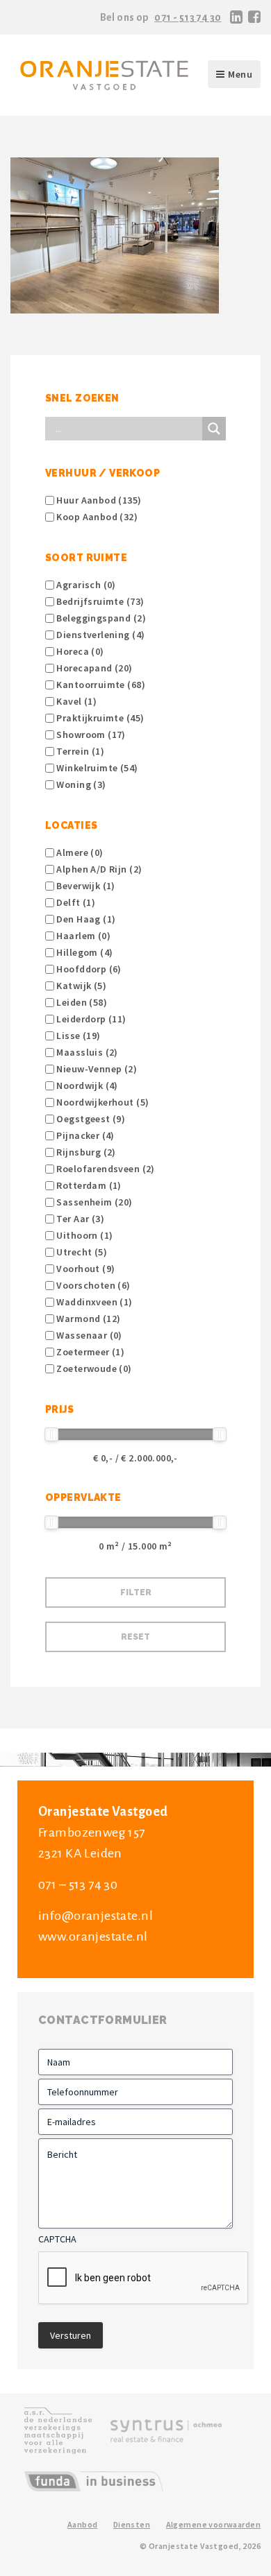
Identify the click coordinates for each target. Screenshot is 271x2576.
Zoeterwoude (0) (93, 1368)
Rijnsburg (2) (85, 1152)
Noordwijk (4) (86, 1085)
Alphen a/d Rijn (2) (98, 869)
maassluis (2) (86, 1052)
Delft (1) (75, 902)
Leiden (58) (81, 1002)
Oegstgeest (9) (90, 1119)
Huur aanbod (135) (98, 500)
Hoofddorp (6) (88, 969)
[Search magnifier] (214, 429)
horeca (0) (79, 651)
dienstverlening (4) (99, 635)
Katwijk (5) (80, 986)
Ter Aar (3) (79, 1219)
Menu (240, 74)
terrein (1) (79, 751)
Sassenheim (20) (93, 1202)
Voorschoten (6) (92, 1285)
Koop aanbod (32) (96, 517)
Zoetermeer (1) (89, 1352)
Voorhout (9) (84, 1269)
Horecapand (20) (93, 668)
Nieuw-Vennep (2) (96, 1069)
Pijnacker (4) (84, 1135)
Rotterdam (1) (88, 1185)
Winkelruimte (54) (96, 768)
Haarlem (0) (82, 936)
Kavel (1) (75, 701)
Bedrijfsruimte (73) (99, 601)
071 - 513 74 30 (188, 17)
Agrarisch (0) (85, 585)
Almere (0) (79, 852)
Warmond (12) (87, 1319)
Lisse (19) (77, 1036)
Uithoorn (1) (83, 1235)
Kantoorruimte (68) (100, 685)
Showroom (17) (90, 735)
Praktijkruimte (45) (99, 718)
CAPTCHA (57, 2239)
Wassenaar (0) (88, 1335)
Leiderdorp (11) (90, 1019)
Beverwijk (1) (85, 886)
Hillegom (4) (83, 952)
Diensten (132, 2524)
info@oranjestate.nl (96, 1916)
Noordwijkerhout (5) (101, 1102)
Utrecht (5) (81, 1252)
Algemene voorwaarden (213, 2524)
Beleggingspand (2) (100, 618)
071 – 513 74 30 (78, 1884)
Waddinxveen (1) (93, 1302)
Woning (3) (80, 784)
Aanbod (83, 2524)
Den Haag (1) (85, 919)
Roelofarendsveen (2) (105, 1169)
